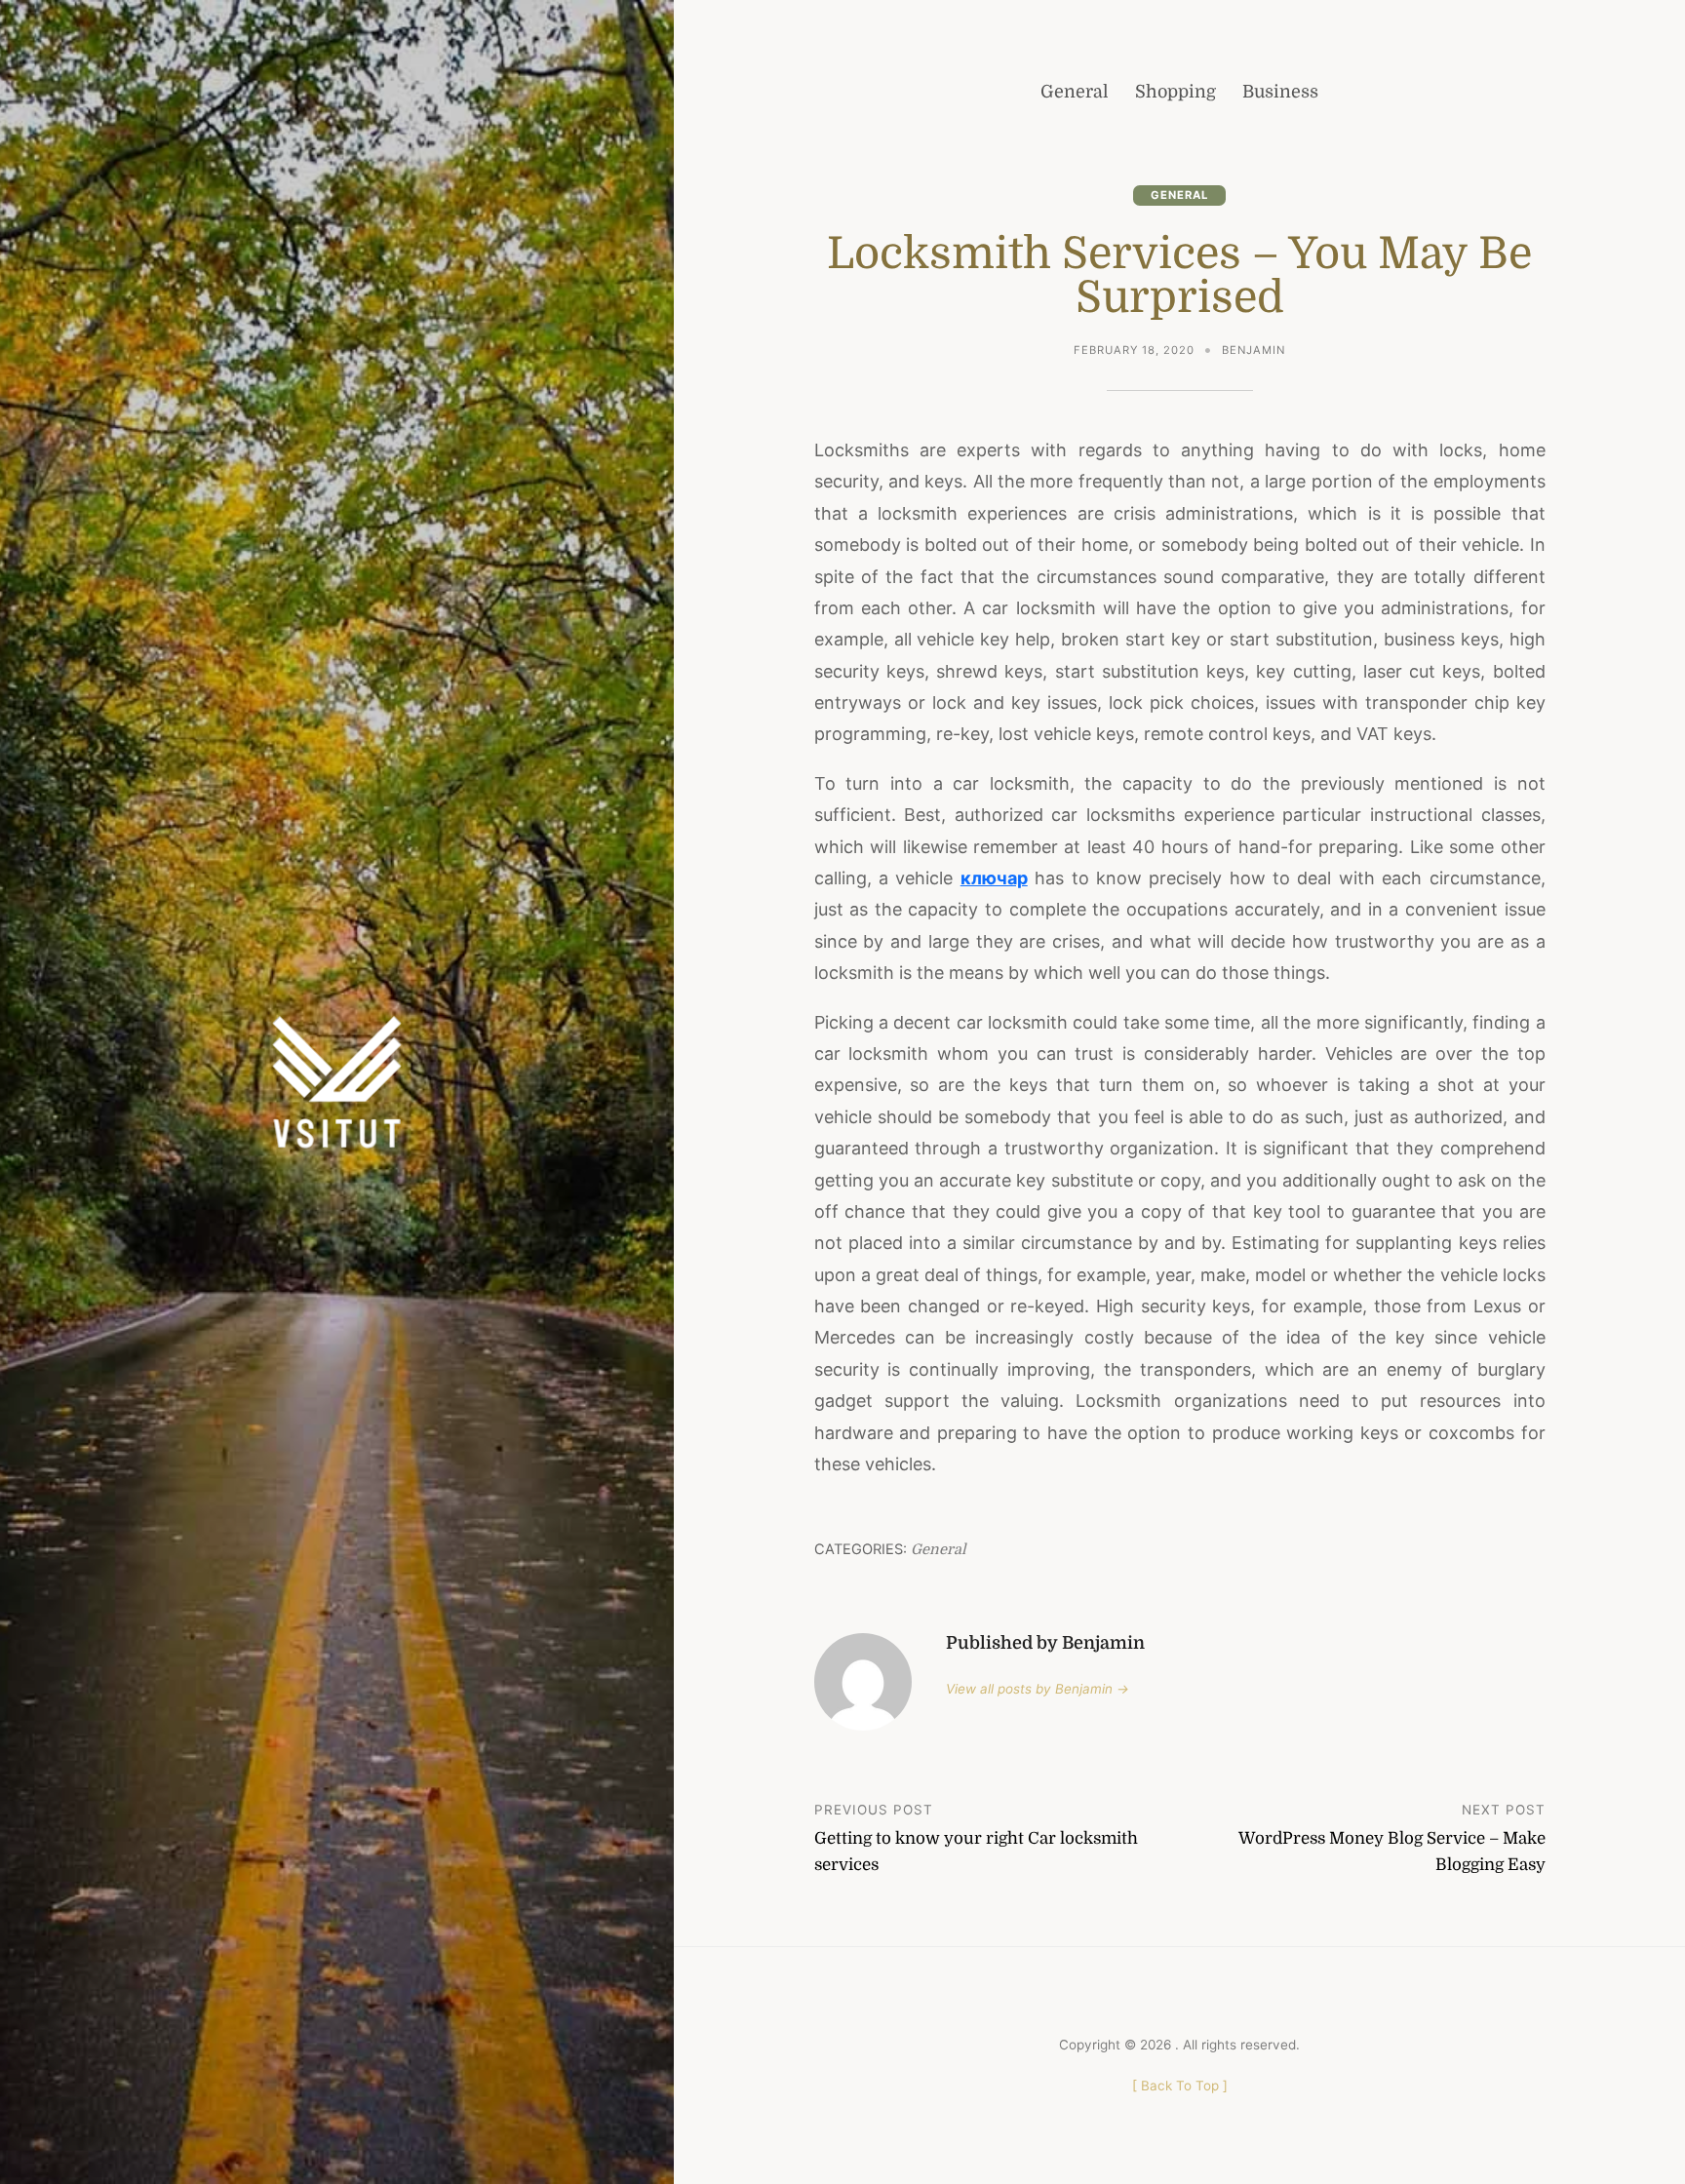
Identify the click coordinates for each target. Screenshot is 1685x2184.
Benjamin (1254, 350)
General (1179, 195)
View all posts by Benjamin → (1038, 1689)
